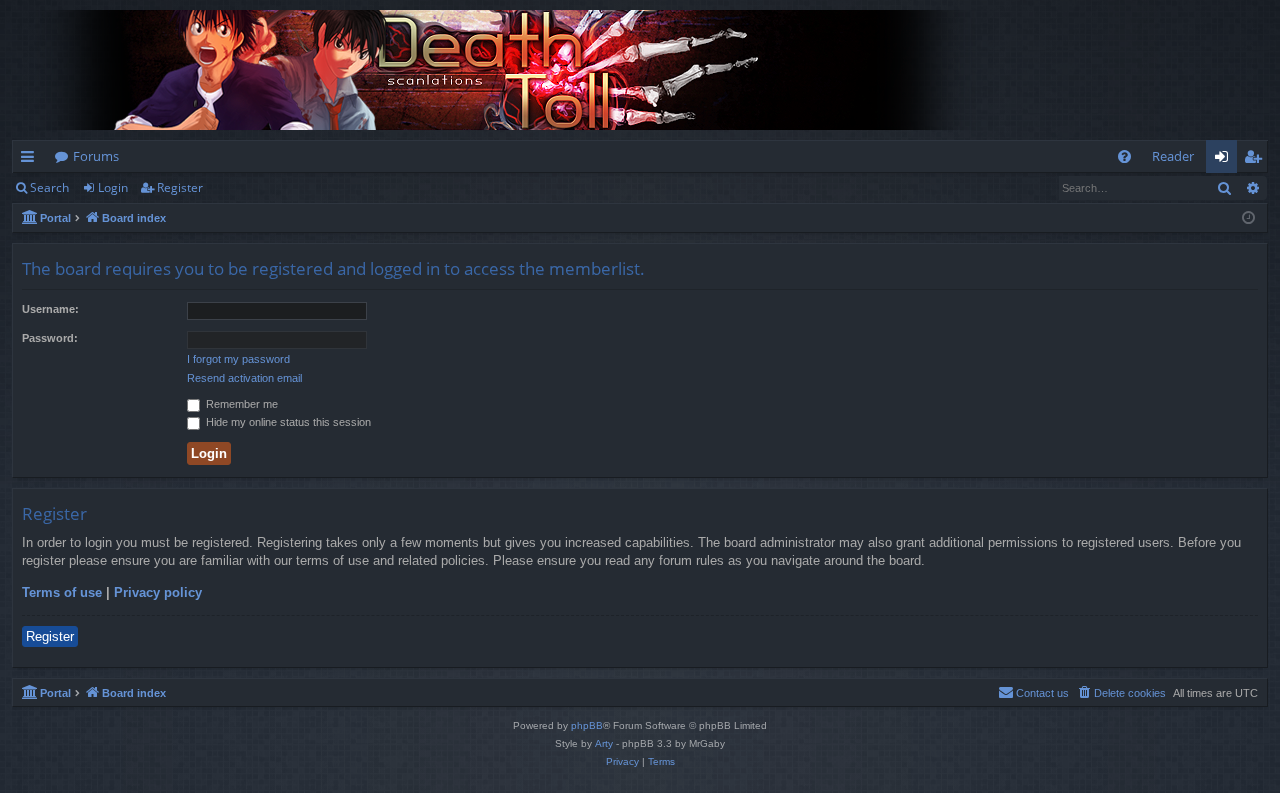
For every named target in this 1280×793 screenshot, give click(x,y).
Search (49, 187)
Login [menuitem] (1225, 160)
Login (113, 187)
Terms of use (62, 592)
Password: (50, 338)
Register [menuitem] (1257, 160)
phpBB (587, 725)
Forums (96, 156)
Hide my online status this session (287, 422)
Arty (604, 743)
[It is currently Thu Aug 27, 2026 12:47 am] (1248, 218)
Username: (50, 309)
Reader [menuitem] (1173, 156)
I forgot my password (238, 359)
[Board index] (512, 70)
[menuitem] (1124, 156)
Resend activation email (244, 378)
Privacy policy (158, 592)
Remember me (240, 404)
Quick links (31, 160)
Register (180, 187)
